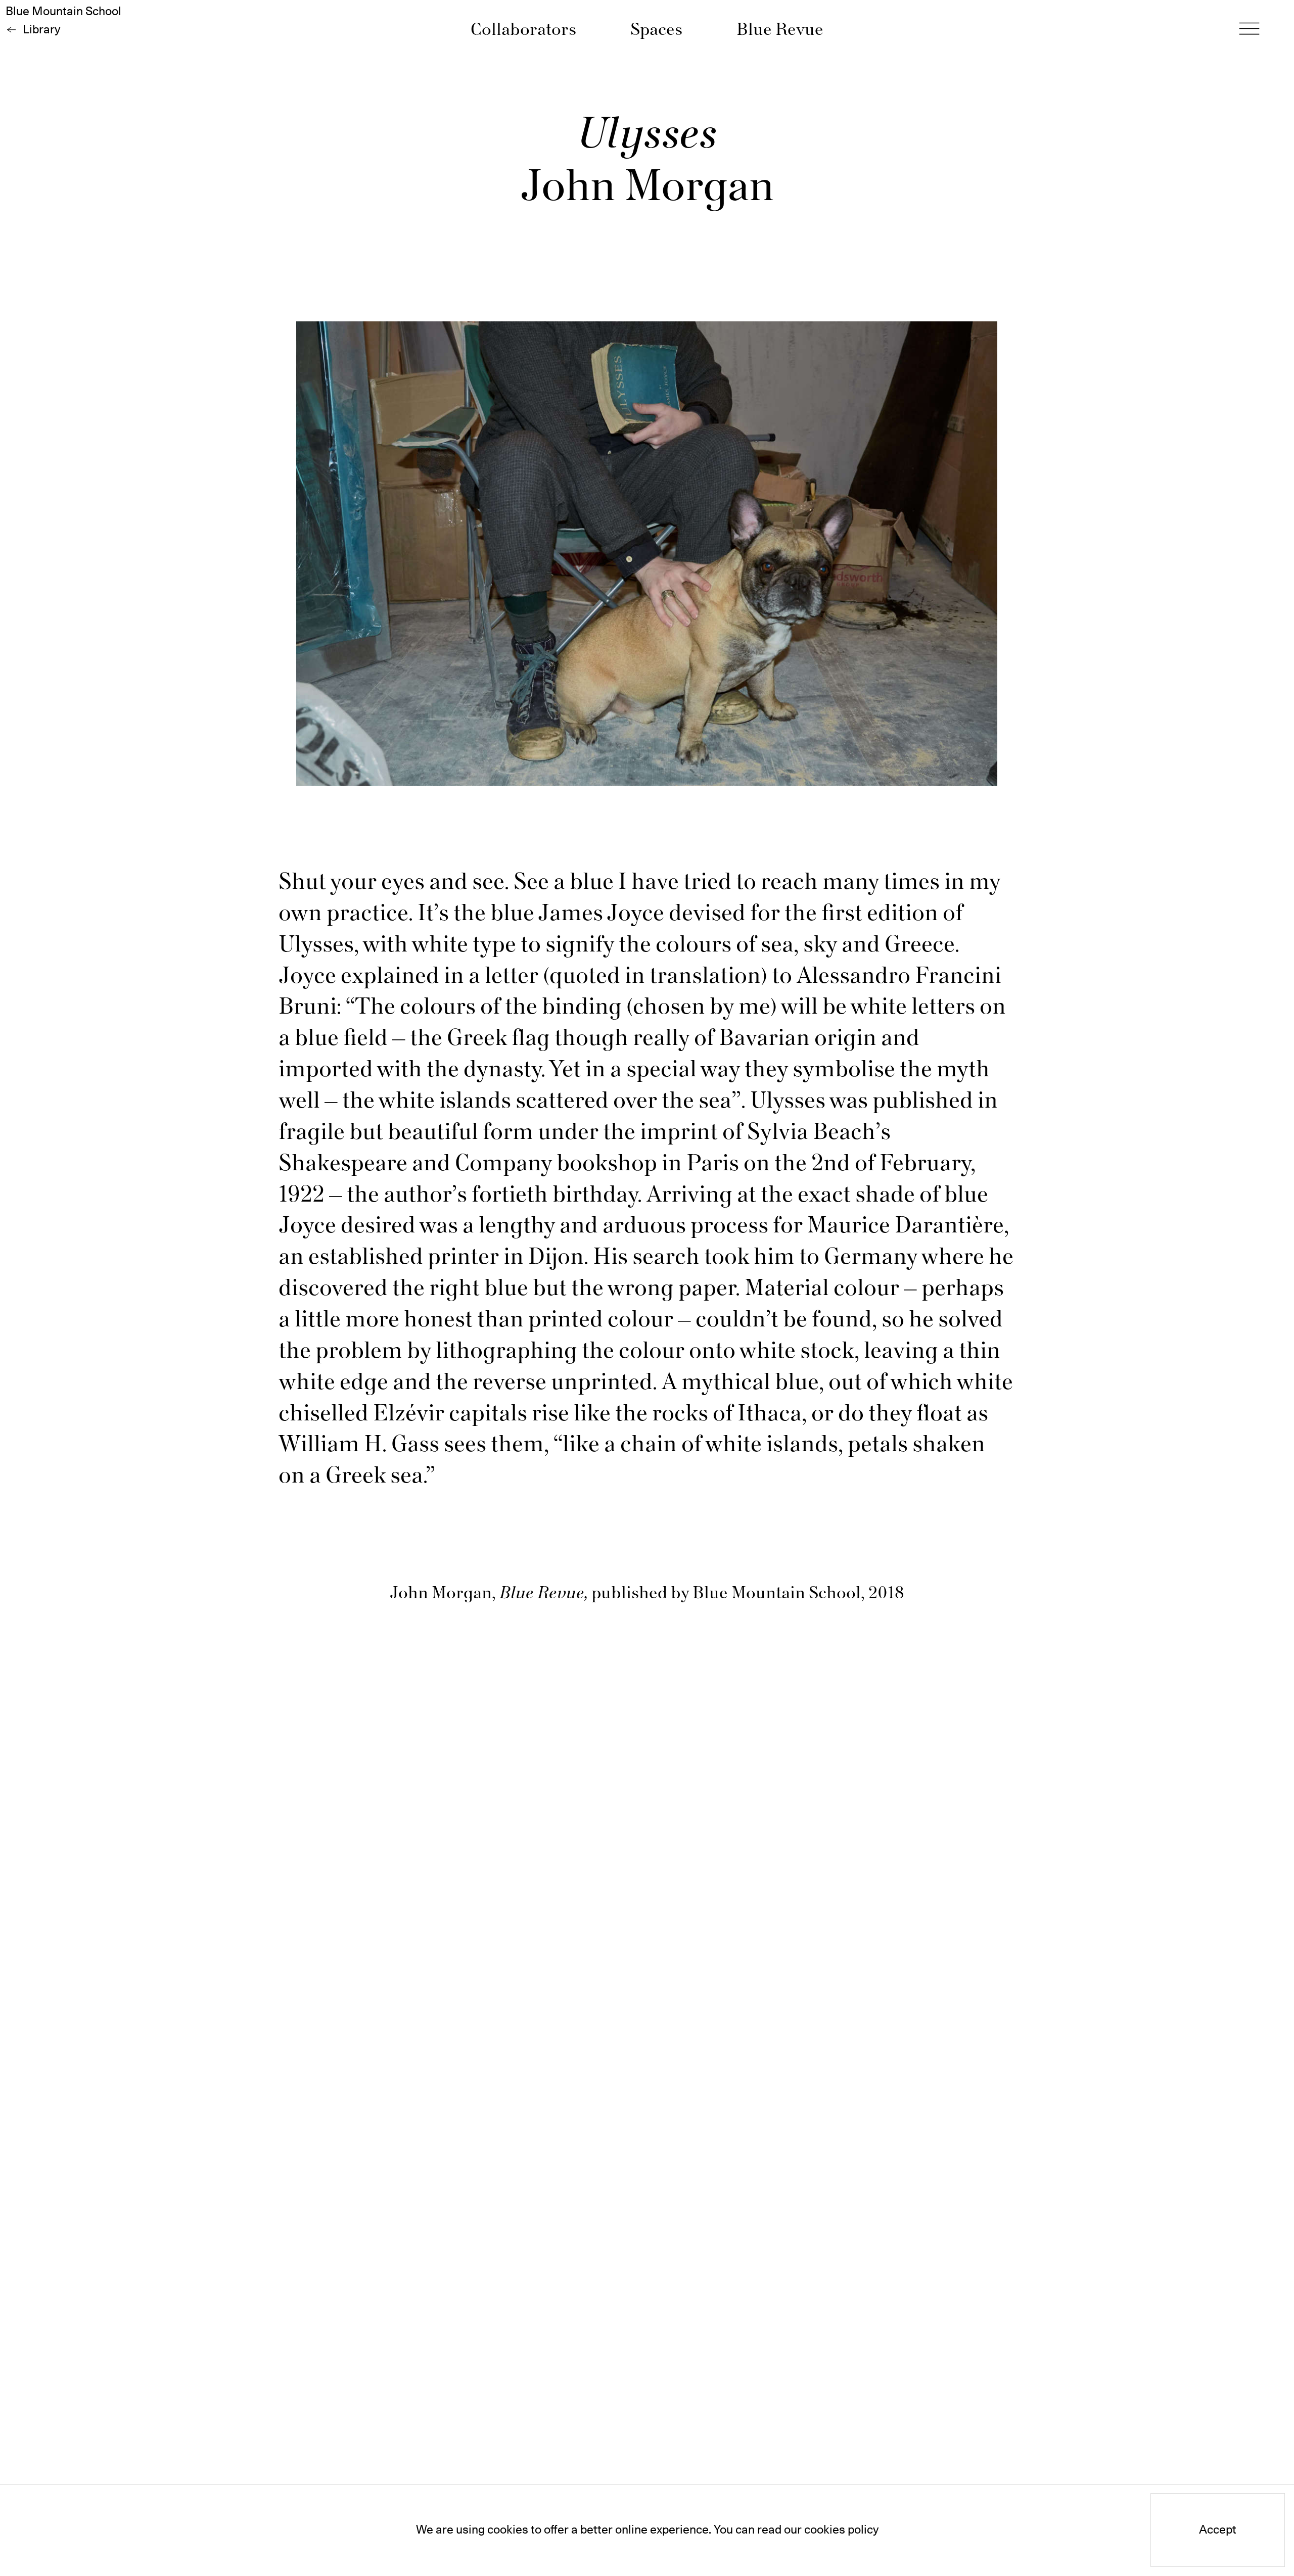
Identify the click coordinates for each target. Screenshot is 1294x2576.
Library (41, 30)
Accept (1218, 2530)
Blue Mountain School (63, 12)
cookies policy (841, 2530)
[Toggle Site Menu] (1249, 29)
